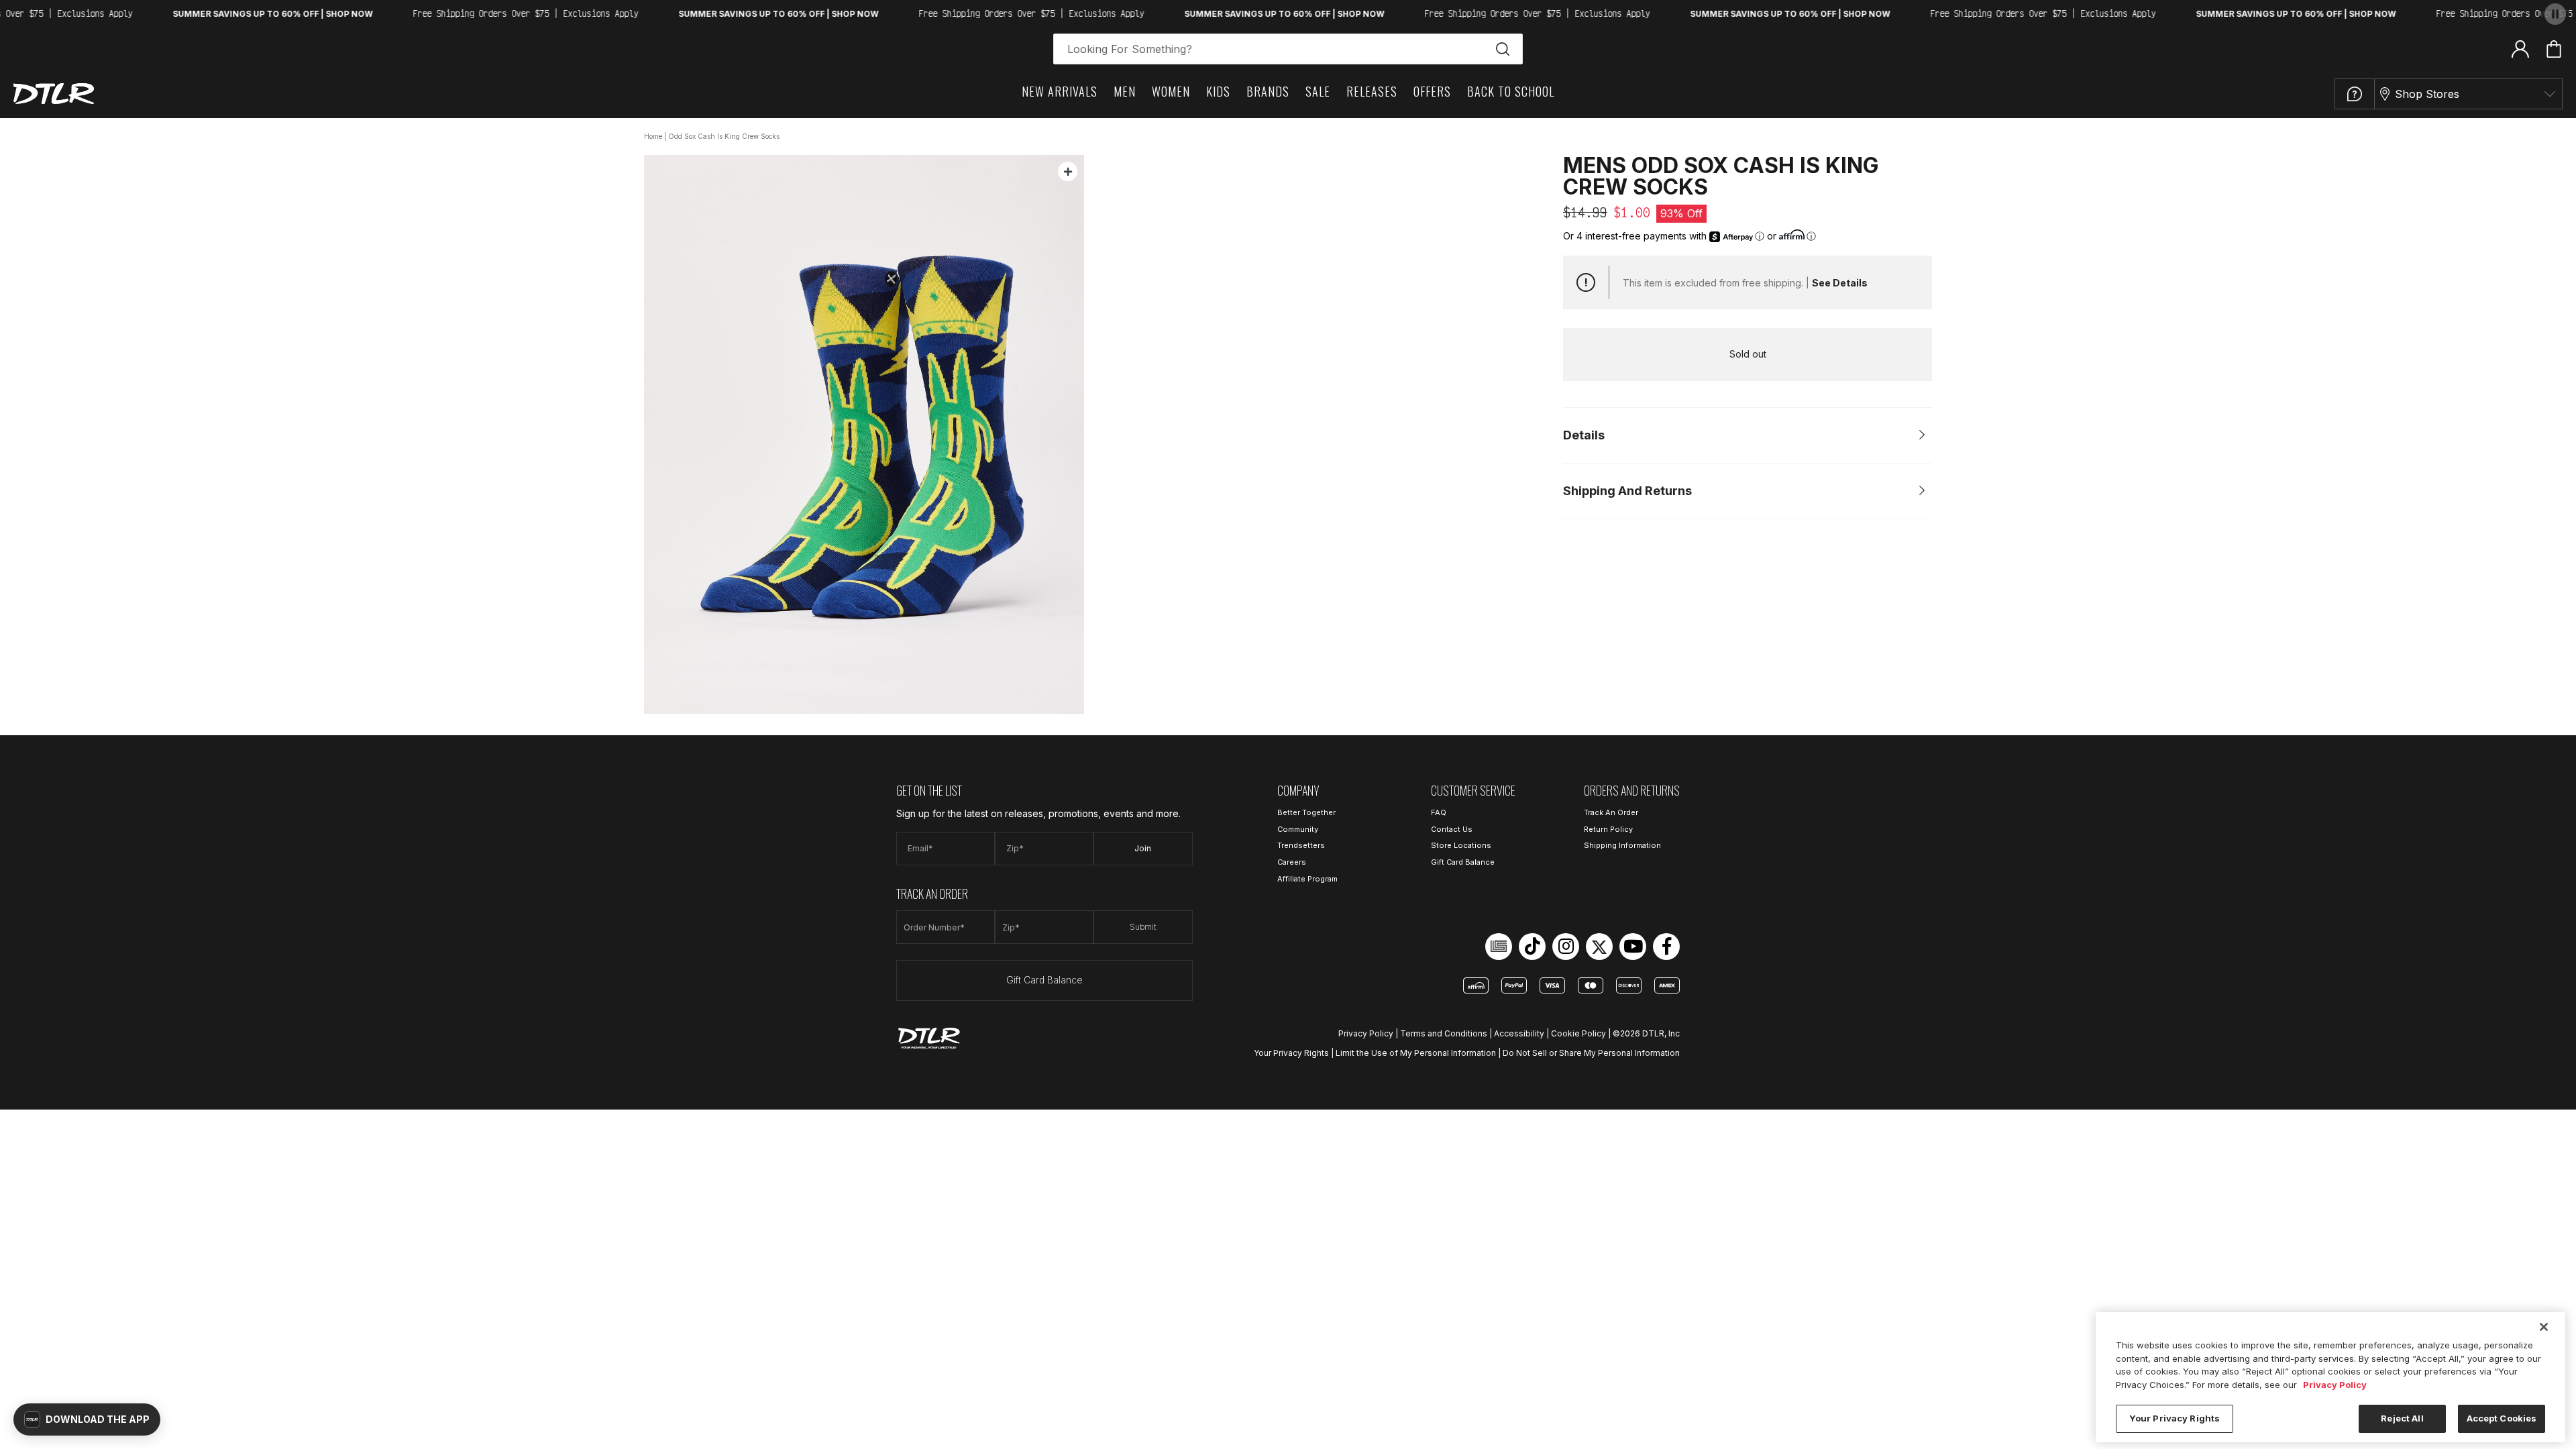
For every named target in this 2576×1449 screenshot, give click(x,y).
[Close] (2544, 1327)
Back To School (1511, 91)
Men (1125, 91)
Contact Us (1452, 829)
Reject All (2402, 1418)
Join (1143, 848)
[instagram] (1566, 947)
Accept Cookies (2502, 1418)
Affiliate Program (1307, 879)
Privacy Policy (1366, 1033)
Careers (1292, 862)
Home (653, 136)
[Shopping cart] (2554, 49)
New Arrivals (1060, 91)
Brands (1268, 91)
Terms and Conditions (1444, 1033)
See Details (1840, 283)
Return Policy (1608, 829)
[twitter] (1599, 947)
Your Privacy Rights (1291, 1053)
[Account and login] (2520, 48)
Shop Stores (2427, 94)
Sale (1318, 91)
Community (1298, 829)
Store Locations (1461, 845)
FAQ (1439, 812)
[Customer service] (2355, 94)
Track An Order (1611, 812)
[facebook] (1666, 947)
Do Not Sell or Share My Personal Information (1591, 1053)
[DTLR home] (54, 94)
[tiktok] (1532, 947)
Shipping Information (1622, 845)
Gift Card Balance (1044, 980)
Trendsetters (1301, 845)
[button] (87, 1419)
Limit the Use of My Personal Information (1416, 1053)
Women (1171, 91)
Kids (1218, 91)
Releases (1372, 91)
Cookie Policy (1578, 1033)
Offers (1432, 91)
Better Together (1306, 812)
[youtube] (1633, 947)
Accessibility (1519, 1033)
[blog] (1499, 947)
